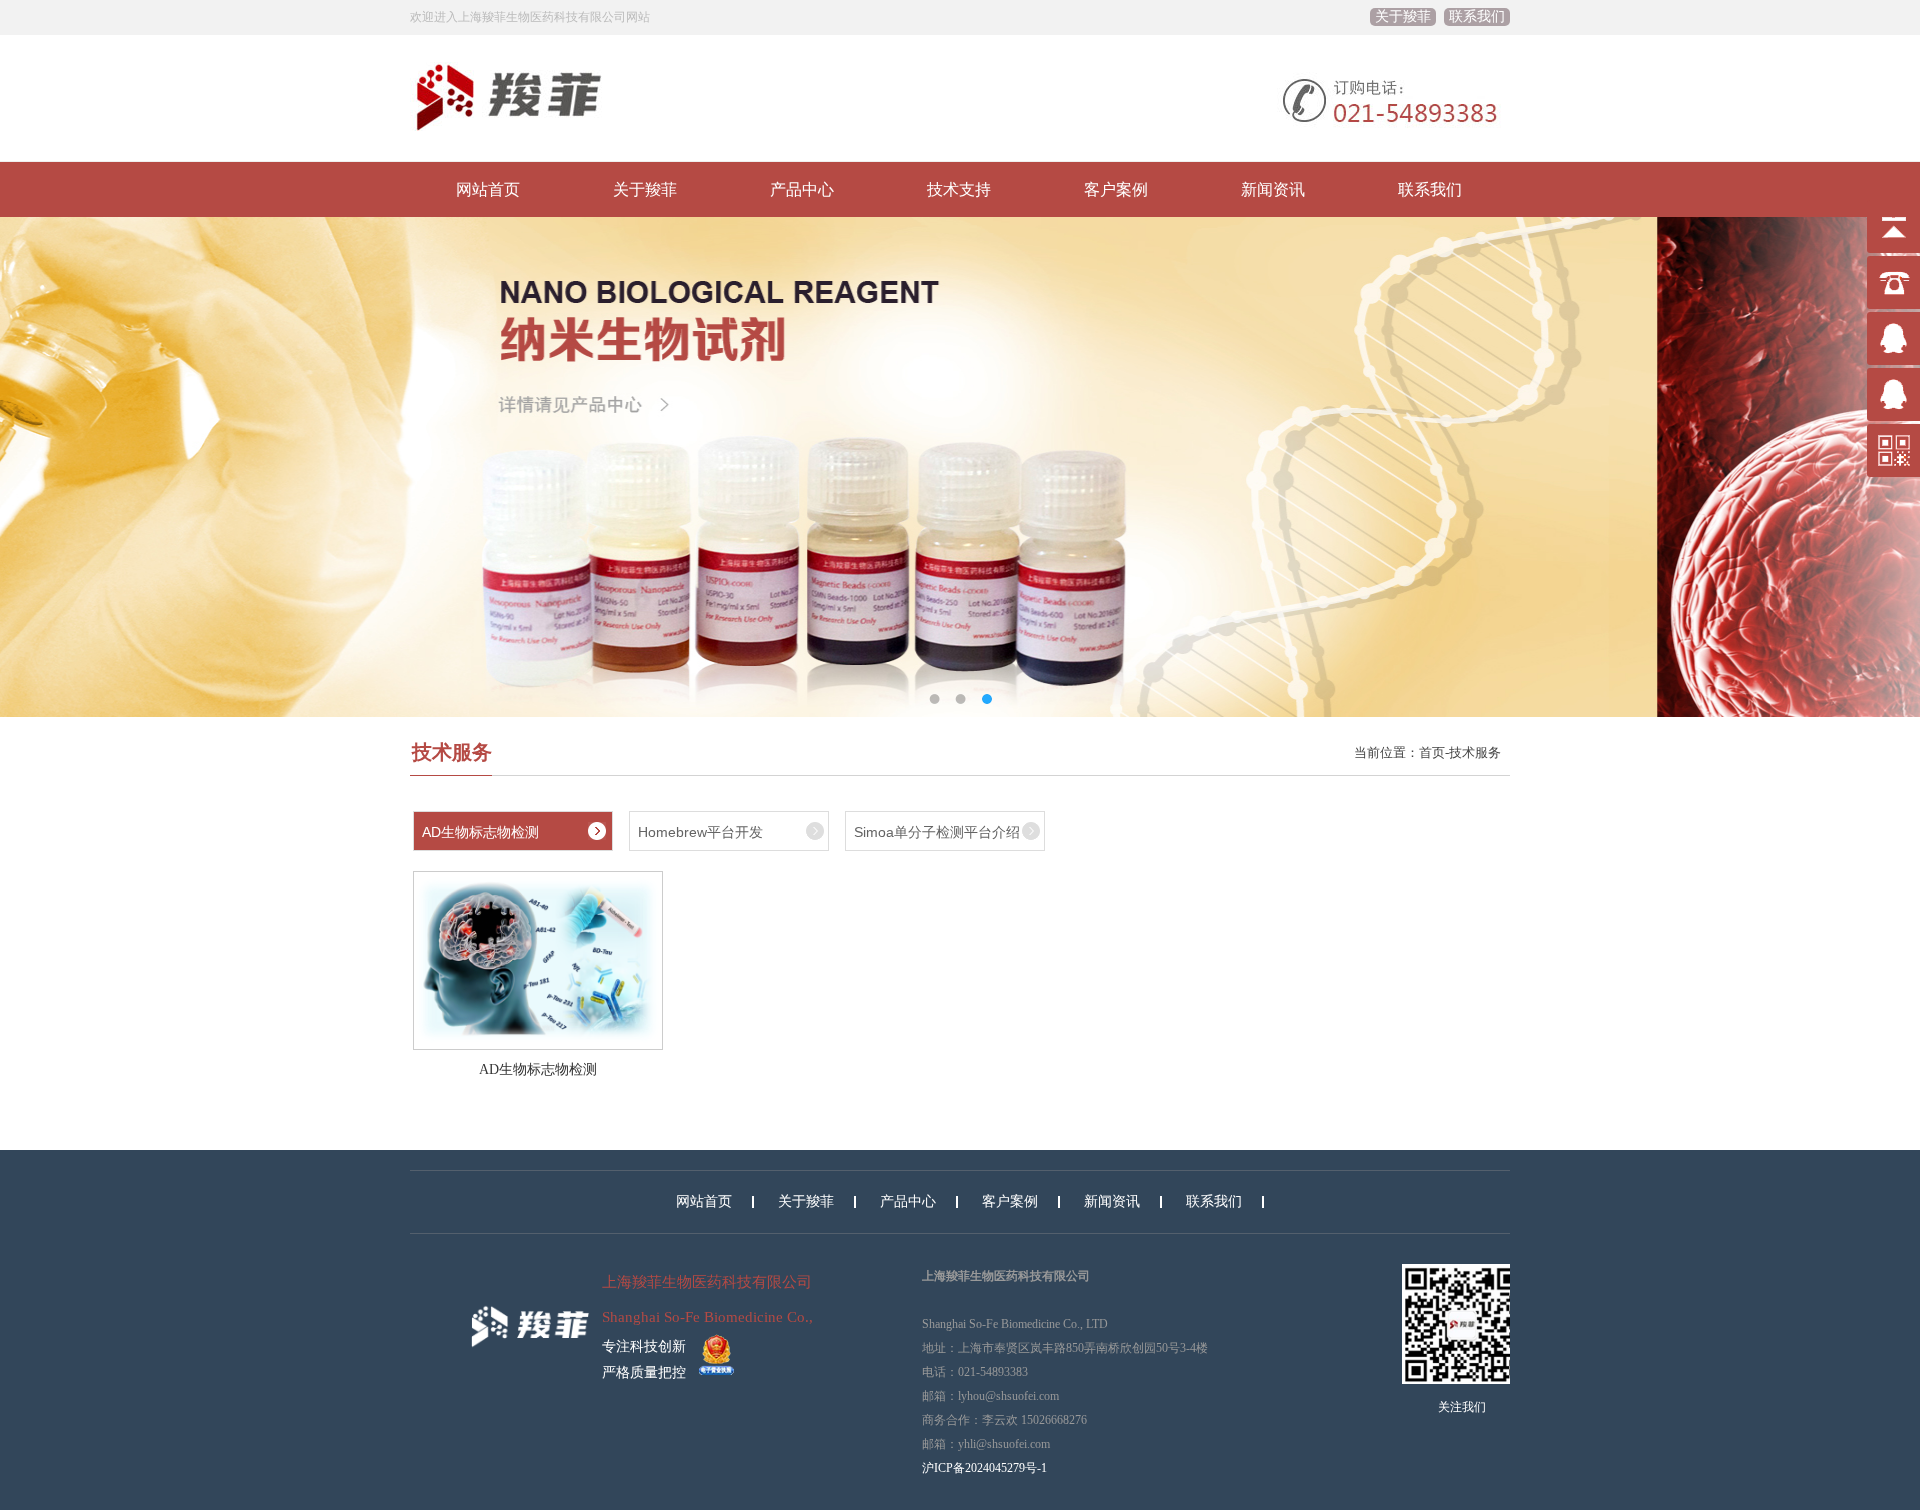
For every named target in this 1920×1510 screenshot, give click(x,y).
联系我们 (1477, 16)
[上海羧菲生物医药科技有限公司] (530, 1311)
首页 (1432, 752)
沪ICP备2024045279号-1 (984, 1468)
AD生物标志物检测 (480, 832)
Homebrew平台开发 (700, 832)
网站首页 (488, 189)
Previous (30, 452)
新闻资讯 (1273, 189)
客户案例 (1116, 189)
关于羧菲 (1403, 16)
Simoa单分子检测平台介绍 (937, 832)
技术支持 (959, 189)
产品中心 (802, 189)
